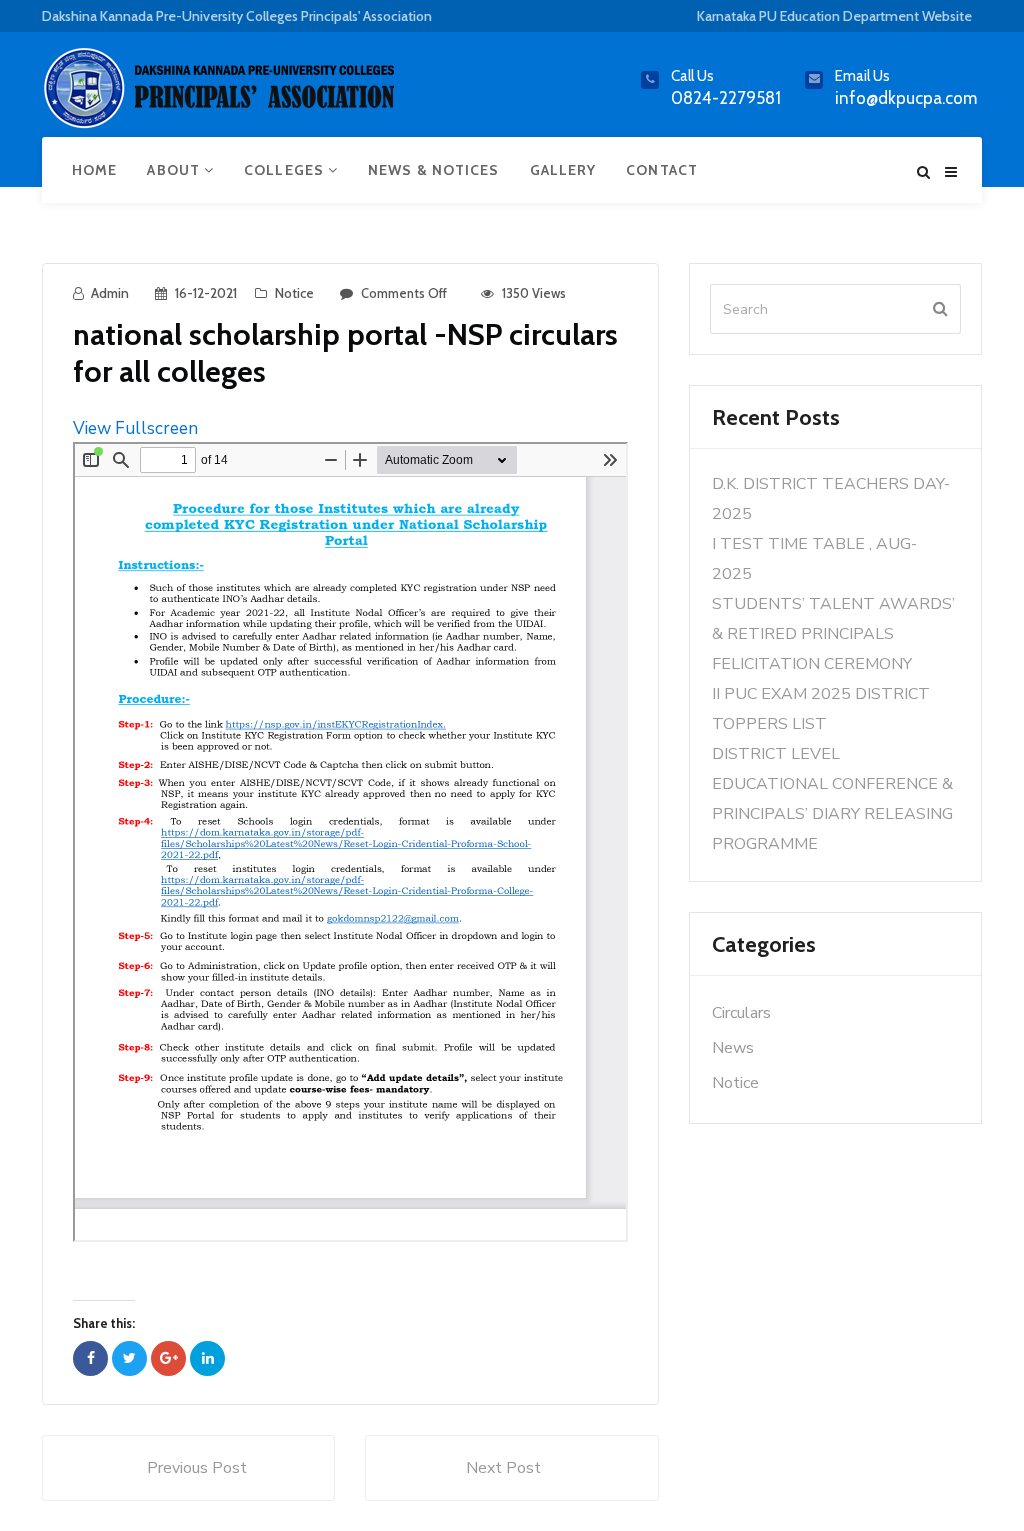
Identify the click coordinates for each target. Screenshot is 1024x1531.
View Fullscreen (135, 428)
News (733, 1048)
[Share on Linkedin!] (207, 1358)
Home (94, 170)
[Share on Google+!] (168, 1358)
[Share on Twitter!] (129, 1358)
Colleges (286, 170)
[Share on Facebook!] (90, 1358)
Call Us (692, 76)
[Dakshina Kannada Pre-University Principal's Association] (222, 96)
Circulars (741, 1013)
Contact (662, 170)
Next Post (503, 1468)
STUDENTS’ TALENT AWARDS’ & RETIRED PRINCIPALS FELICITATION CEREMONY (833, 634)
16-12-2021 (206, 293)
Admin (110, 293)
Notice (294, 293)
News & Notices (433, 170)
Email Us (862, 76)
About (175, 170)
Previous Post (197, 1468)
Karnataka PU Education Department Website (834, 16)
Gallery (563, 170)
